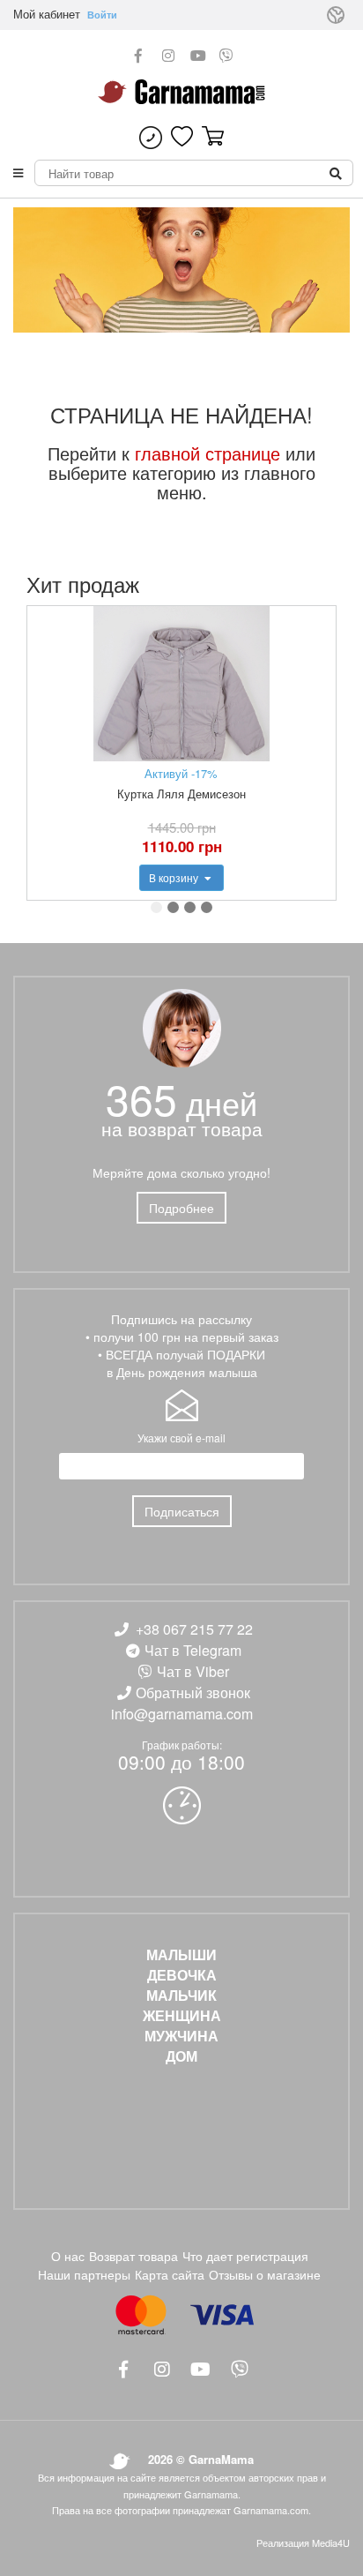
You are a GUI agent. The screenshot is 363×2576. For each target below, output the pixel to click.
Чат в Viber (193, 1671)
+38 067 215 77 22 (194, 1629)
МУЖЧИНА (181, 2036)
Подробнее (181, 1208)
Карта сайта (170, 2274)
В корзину (175, 877)
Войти (102, 15)
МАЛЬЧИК (181, 1996)
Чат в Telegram (193, 1650)
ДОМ (181, 2056)
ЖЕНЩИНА (182, 2016)
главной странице (207, 453)
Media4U (331, 2542)
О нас (68, 2256)
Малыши (181, 1955)
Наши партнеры (84, 2274)
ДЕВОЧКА (182, 1975)
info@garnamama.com (182, 1714)
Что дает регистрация (245, 2256)
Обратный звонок (193, 1692)
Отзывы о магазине (265, 2274)
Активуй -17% (181, 773)
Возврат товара (133, 2256)
